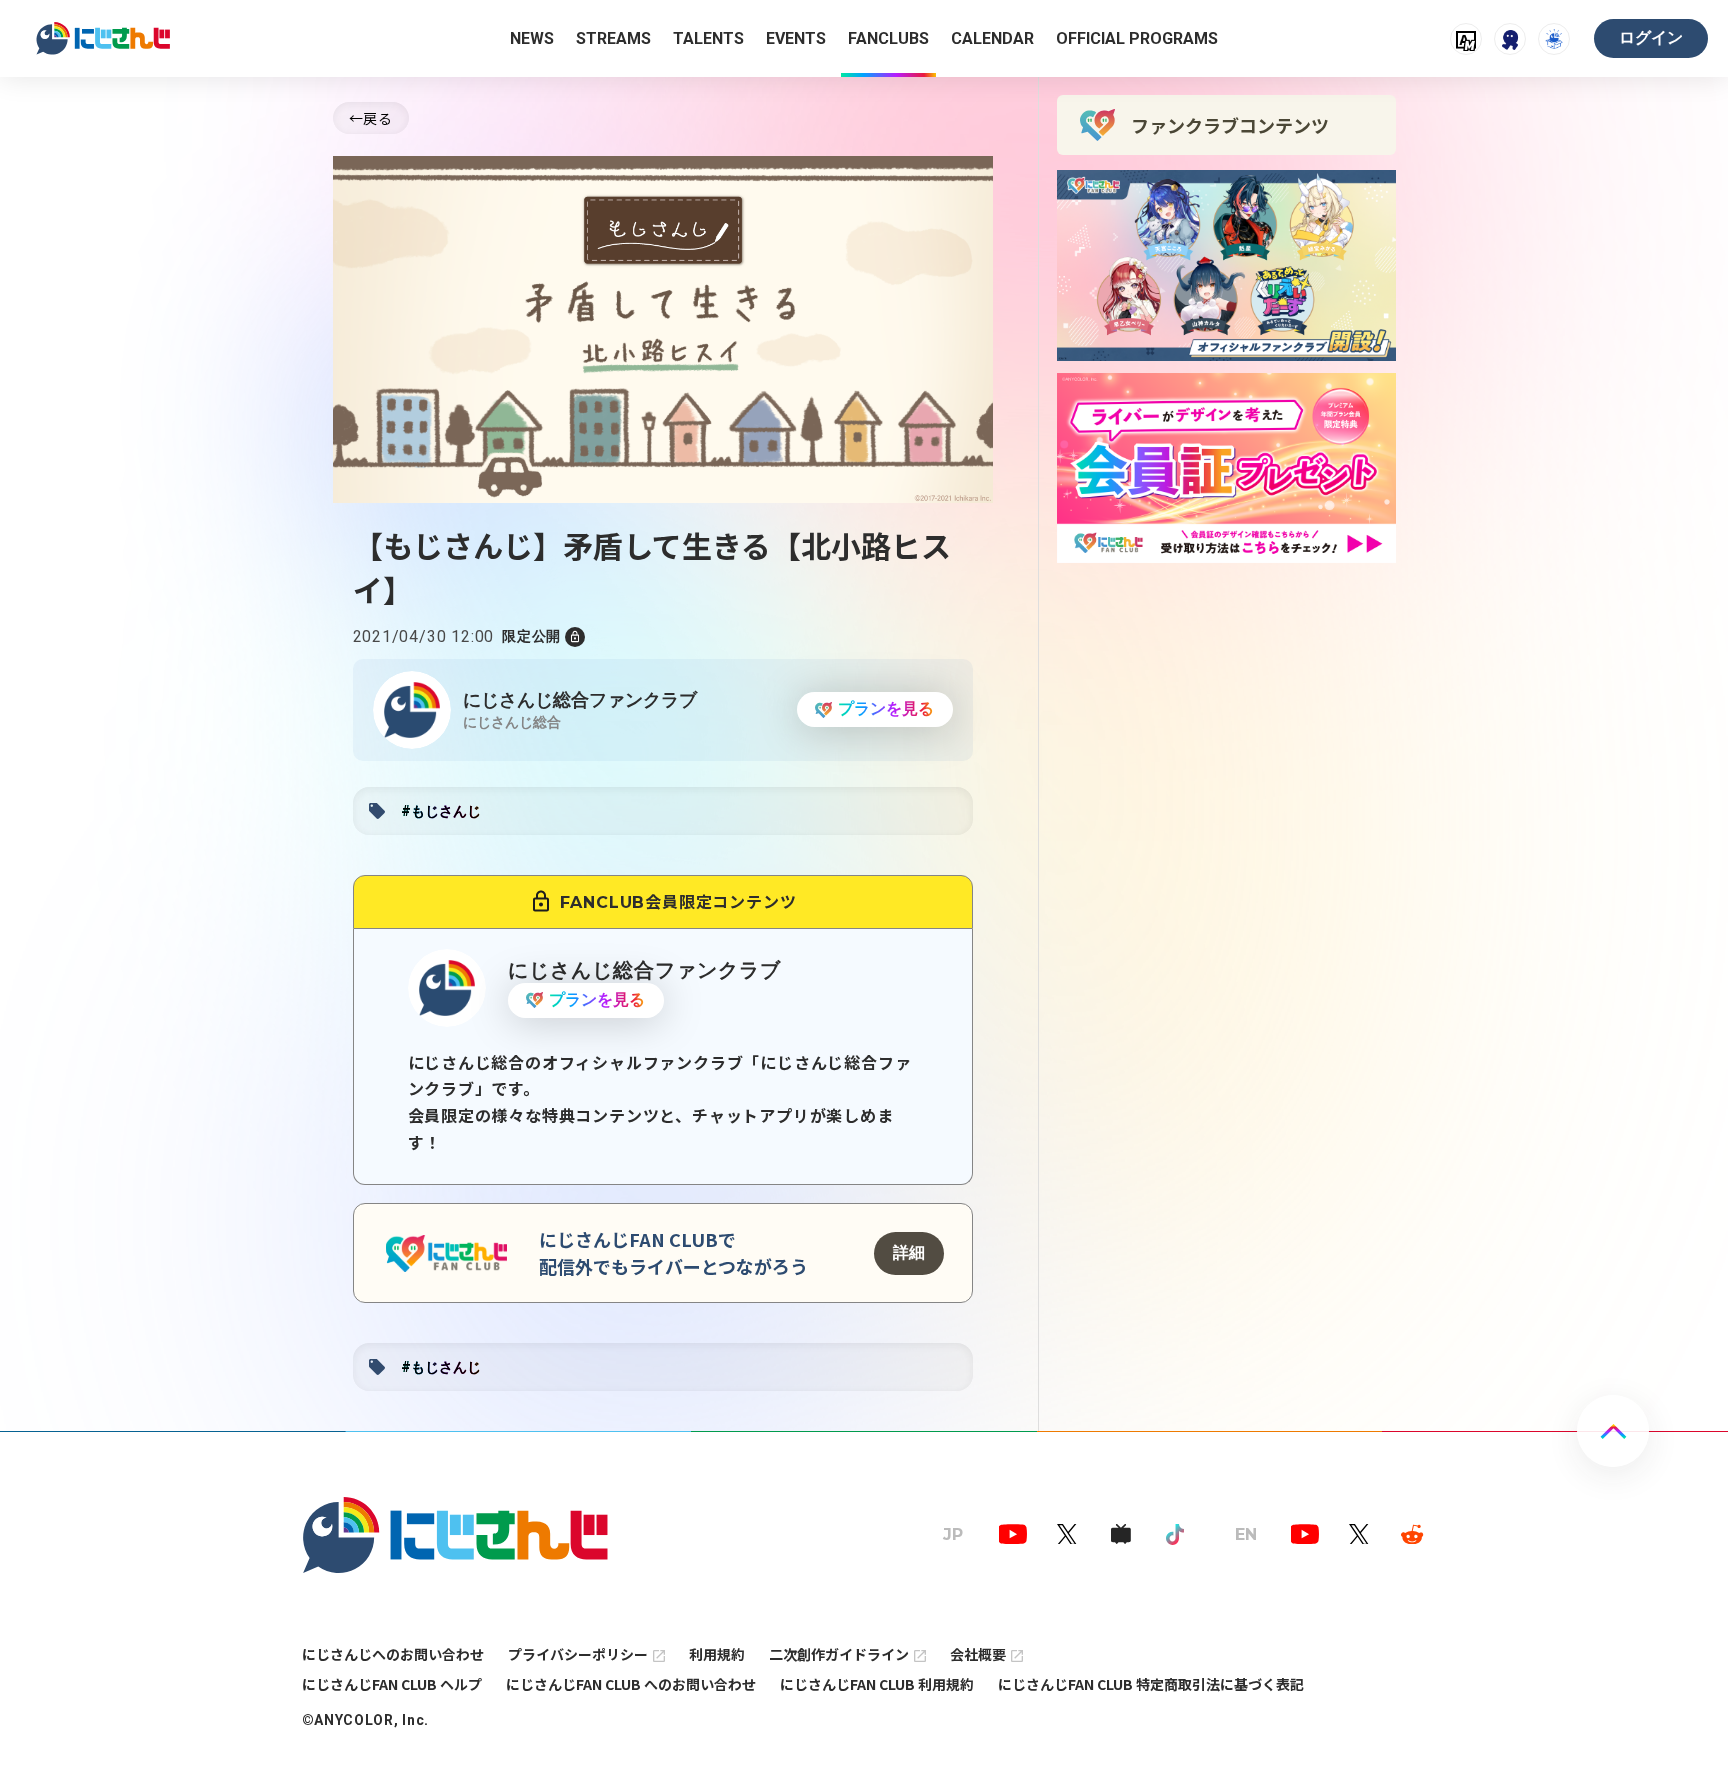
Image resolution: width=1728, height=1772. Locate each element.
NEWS (532, 38)
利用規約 (717, 1654)
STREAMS (613, 38)
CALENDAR (992, 38)
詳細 (909, 1252)
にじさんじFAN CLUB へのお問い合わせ (631, 1684)
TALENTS (708, 38)
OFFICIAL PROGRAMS (1137, 38)
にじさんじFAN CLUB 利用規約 (877, 1684)
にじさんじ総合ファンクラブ (580, 699)
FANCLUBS (888, 38)
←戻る (371, 118)
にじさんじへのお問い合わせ (393, 1654)
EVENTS (796, 38)
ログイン (1651, 37)
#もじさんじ (441, 811)
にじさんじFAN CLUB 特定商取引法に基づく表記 (1151, 1684)
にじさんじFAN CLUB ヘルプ (392, 1684)
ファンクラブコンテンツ (1230, 125)
